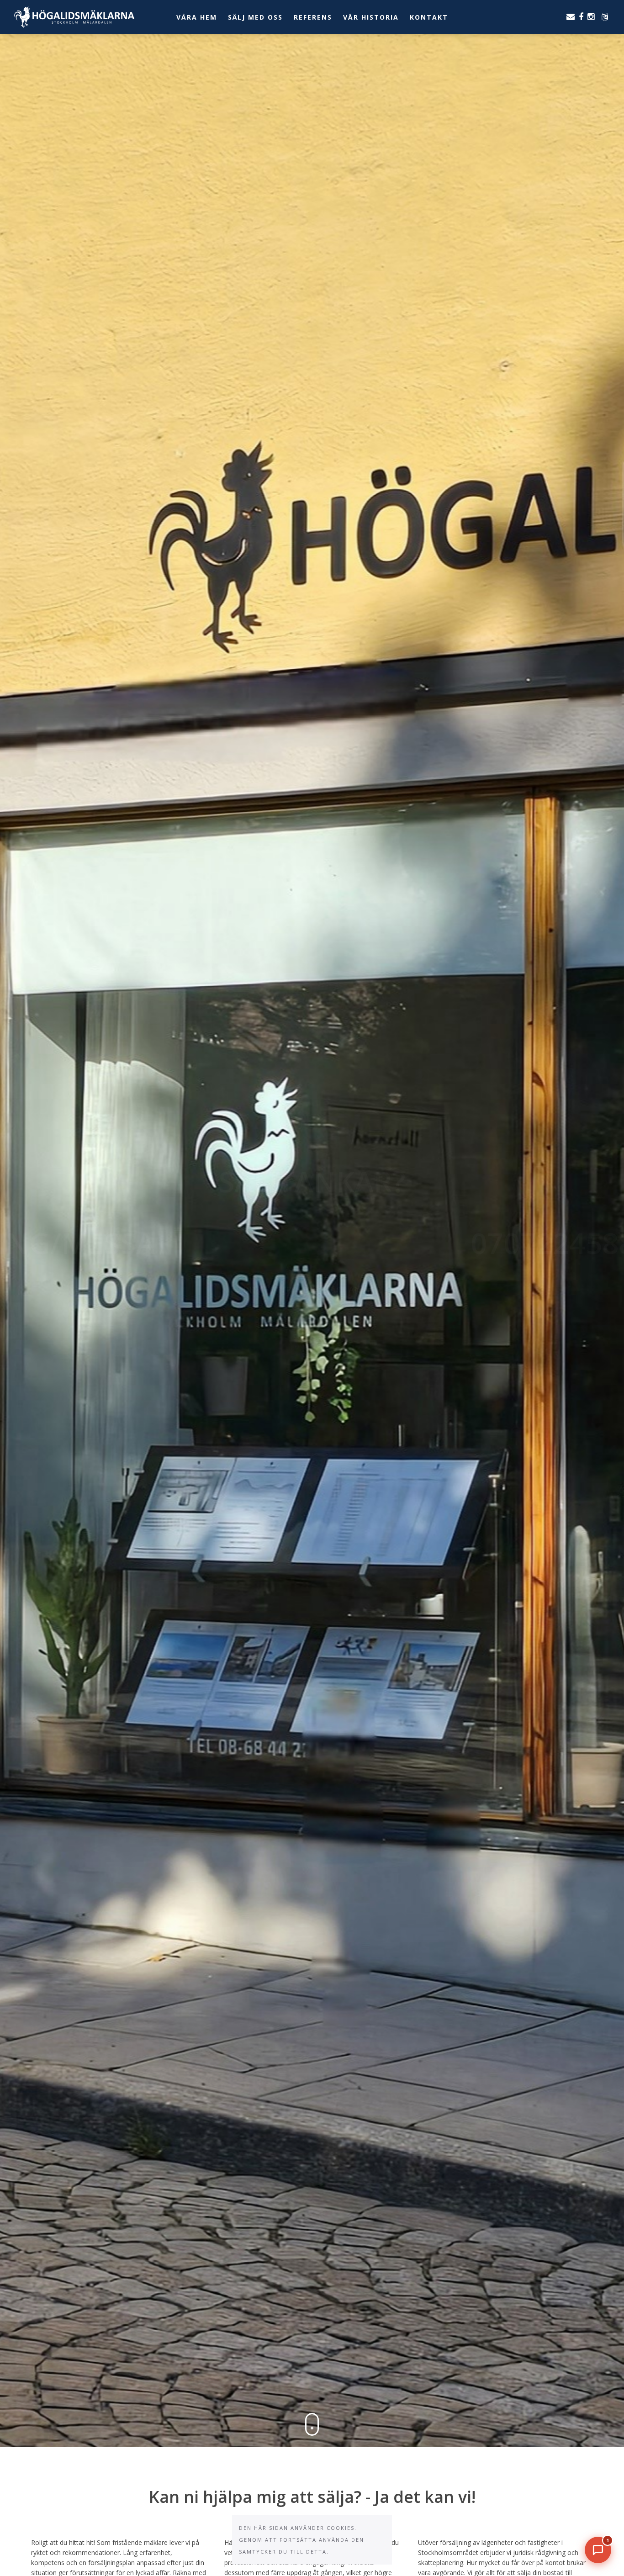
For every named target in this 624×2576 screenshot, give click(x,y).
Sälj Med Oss (255, 17)
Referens (313, 17)
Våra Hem (197, 17)
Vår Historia (371, 17)
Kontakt (429, 17)
